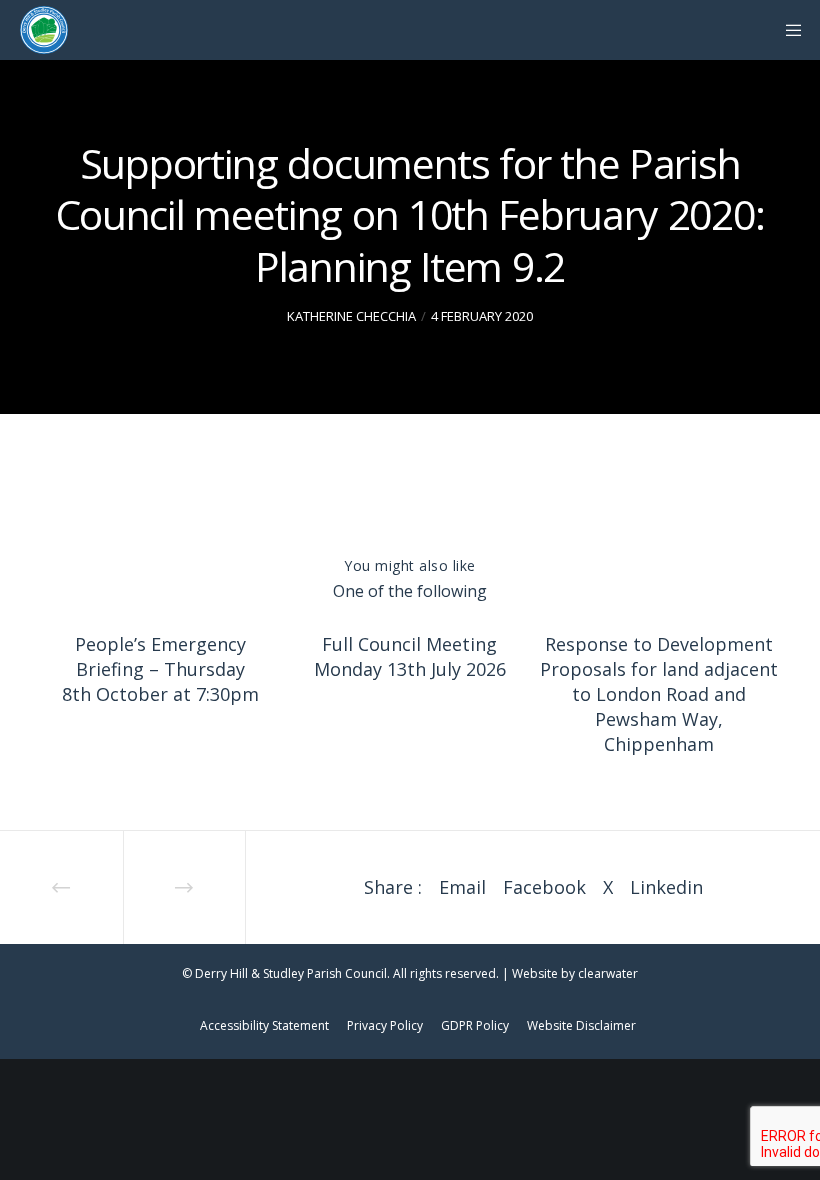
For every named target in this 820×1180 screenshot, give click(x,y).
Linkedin (666, 887)
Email (462, 887)
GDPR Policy (475, 1025)
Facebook (544, 887)
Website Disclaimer (581, 1025)
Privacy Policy (385, 1025)
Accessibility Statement (264, 1025)
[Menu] (787, 30)
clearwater (608, 973)
